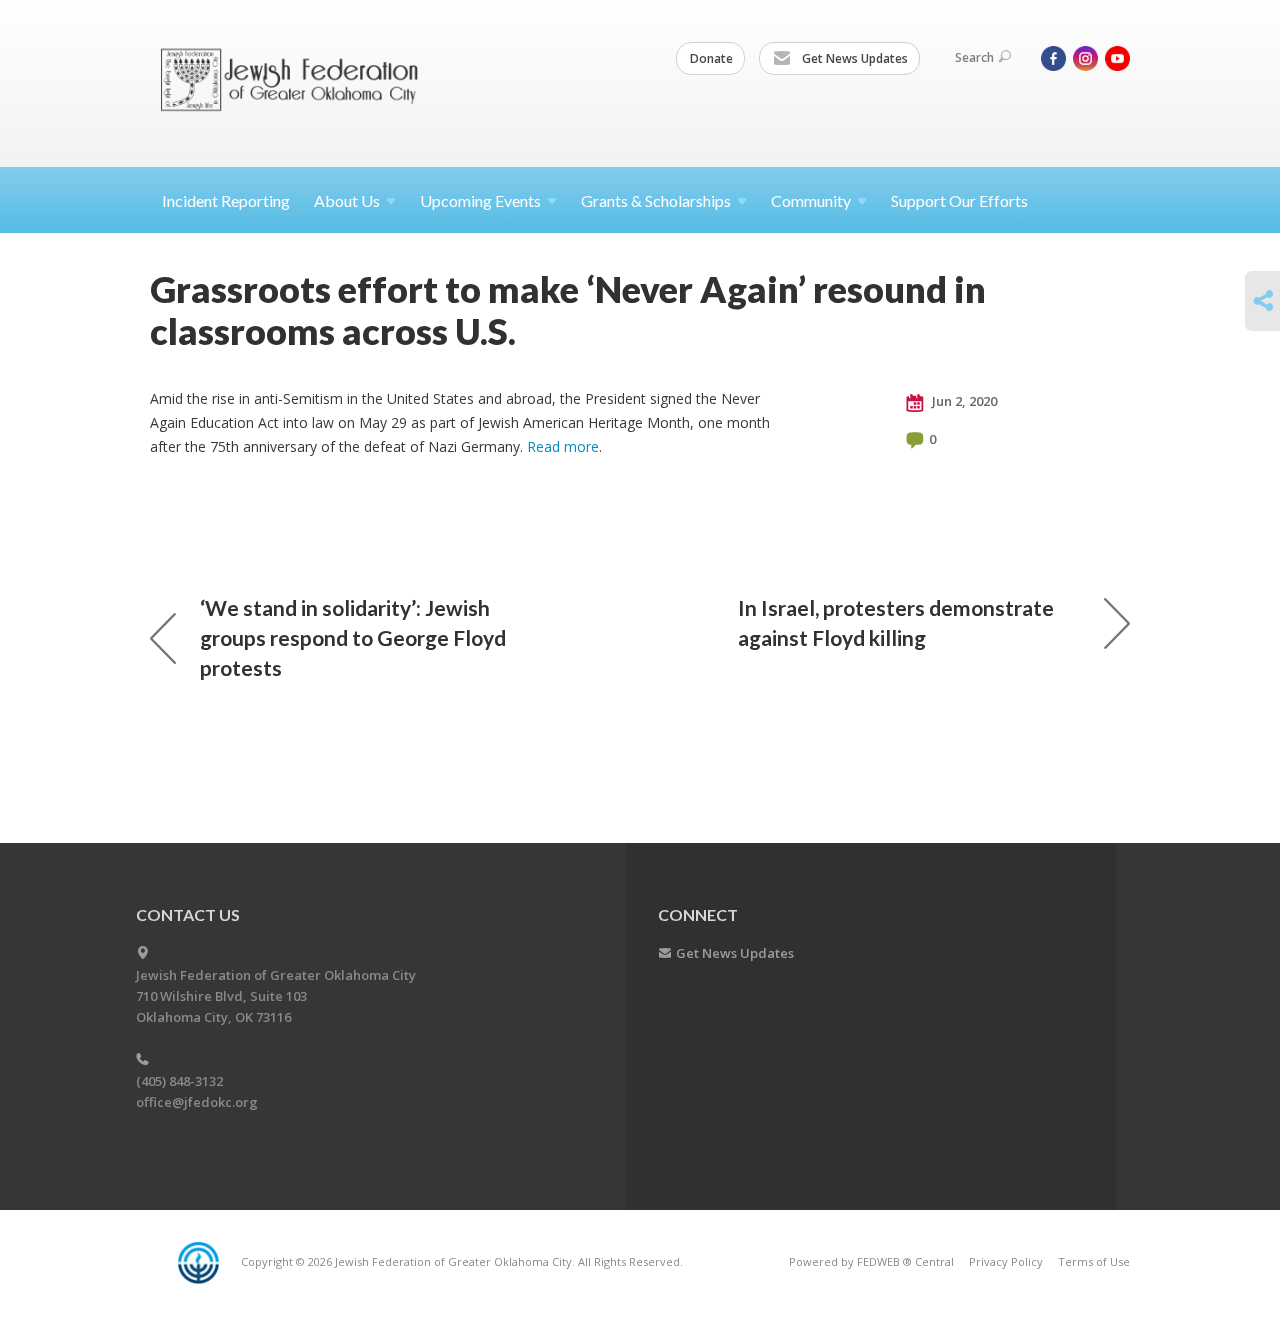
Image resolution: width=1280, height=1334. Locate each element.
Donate (711, 58)
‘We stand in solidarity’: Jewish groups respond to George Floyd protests (353, 637)
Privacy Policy (1006, 1261)
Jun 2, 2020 (963, 401)
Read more (563, 446)
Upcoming (480, 200)
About (347, 200)
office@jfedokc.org (197, 1102)
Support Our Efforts (959, 200)
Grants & (656, 200)
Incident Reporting (226, 200)
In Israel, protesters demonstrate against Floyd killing (896, 622)
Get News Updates (853, 58)
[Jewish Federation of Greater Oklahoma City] (296, 82)
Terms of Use (1094, 1261)
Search (974, 57)
